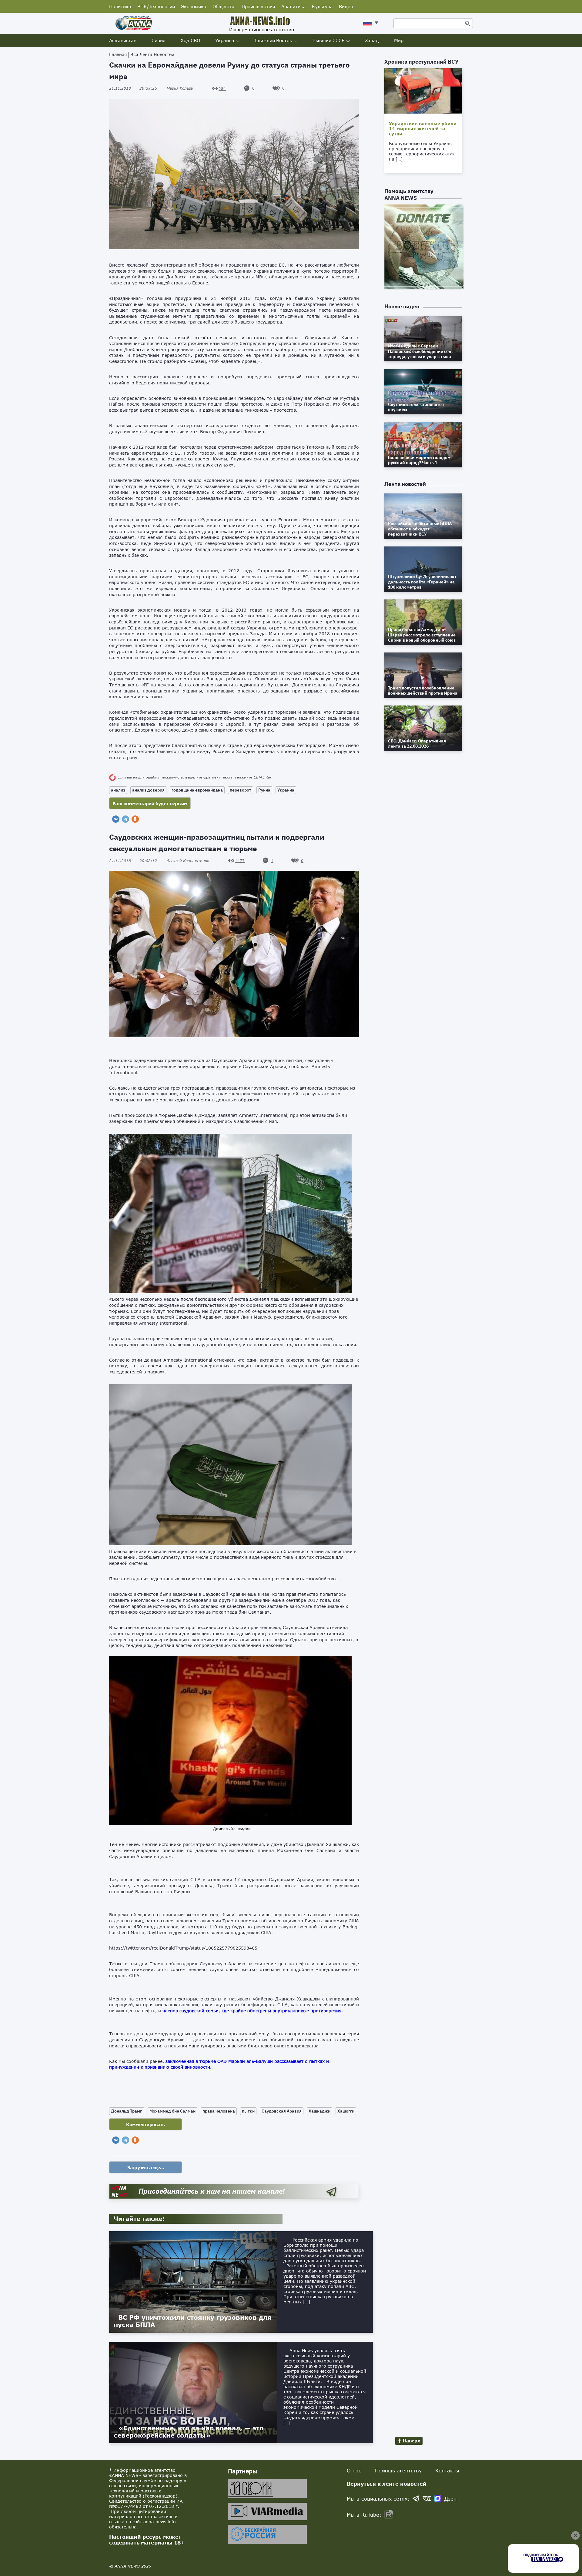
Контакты (447, 2470)
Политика (120, 6)
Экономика (194, 6)
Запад (372, 40)
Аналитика (294, 6)
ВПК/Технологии (156, 6)
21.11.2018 (133, 88)
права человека (219, 2111)
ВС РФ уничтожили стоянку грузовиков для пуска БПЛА (193, 2321)
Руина (264, 790)
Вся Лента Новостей (152, 54)
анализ (118, 790)
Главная (118, 54)
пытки (248, 2111)
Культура (322, 6)
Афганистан (123, 40)
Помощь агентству (398, 2470)
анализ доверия (148, 790)
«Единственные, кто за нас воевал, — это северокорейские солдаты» (189, 2432)
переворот (241, 790)
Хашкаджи (319, 2111)
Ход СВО (190, 40)
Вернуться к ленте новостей (387, 2484)
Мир (399, 40)
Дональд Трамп (127, 2111)
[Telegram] (125, 819)
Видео (346, 6)
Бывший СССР (329, 40)
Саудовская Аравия (282, 2111)
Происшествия (258, 6)
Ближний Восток (273, 40)
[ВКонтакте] (116, 819)
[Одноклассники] (135, 819)
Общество (224, 6)
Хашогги (346, 2111)
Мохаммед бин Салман (172, 2111)
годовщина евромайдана (197, 790)
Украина (225, 40)
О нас (354, 2470)
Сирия (159, 40)
